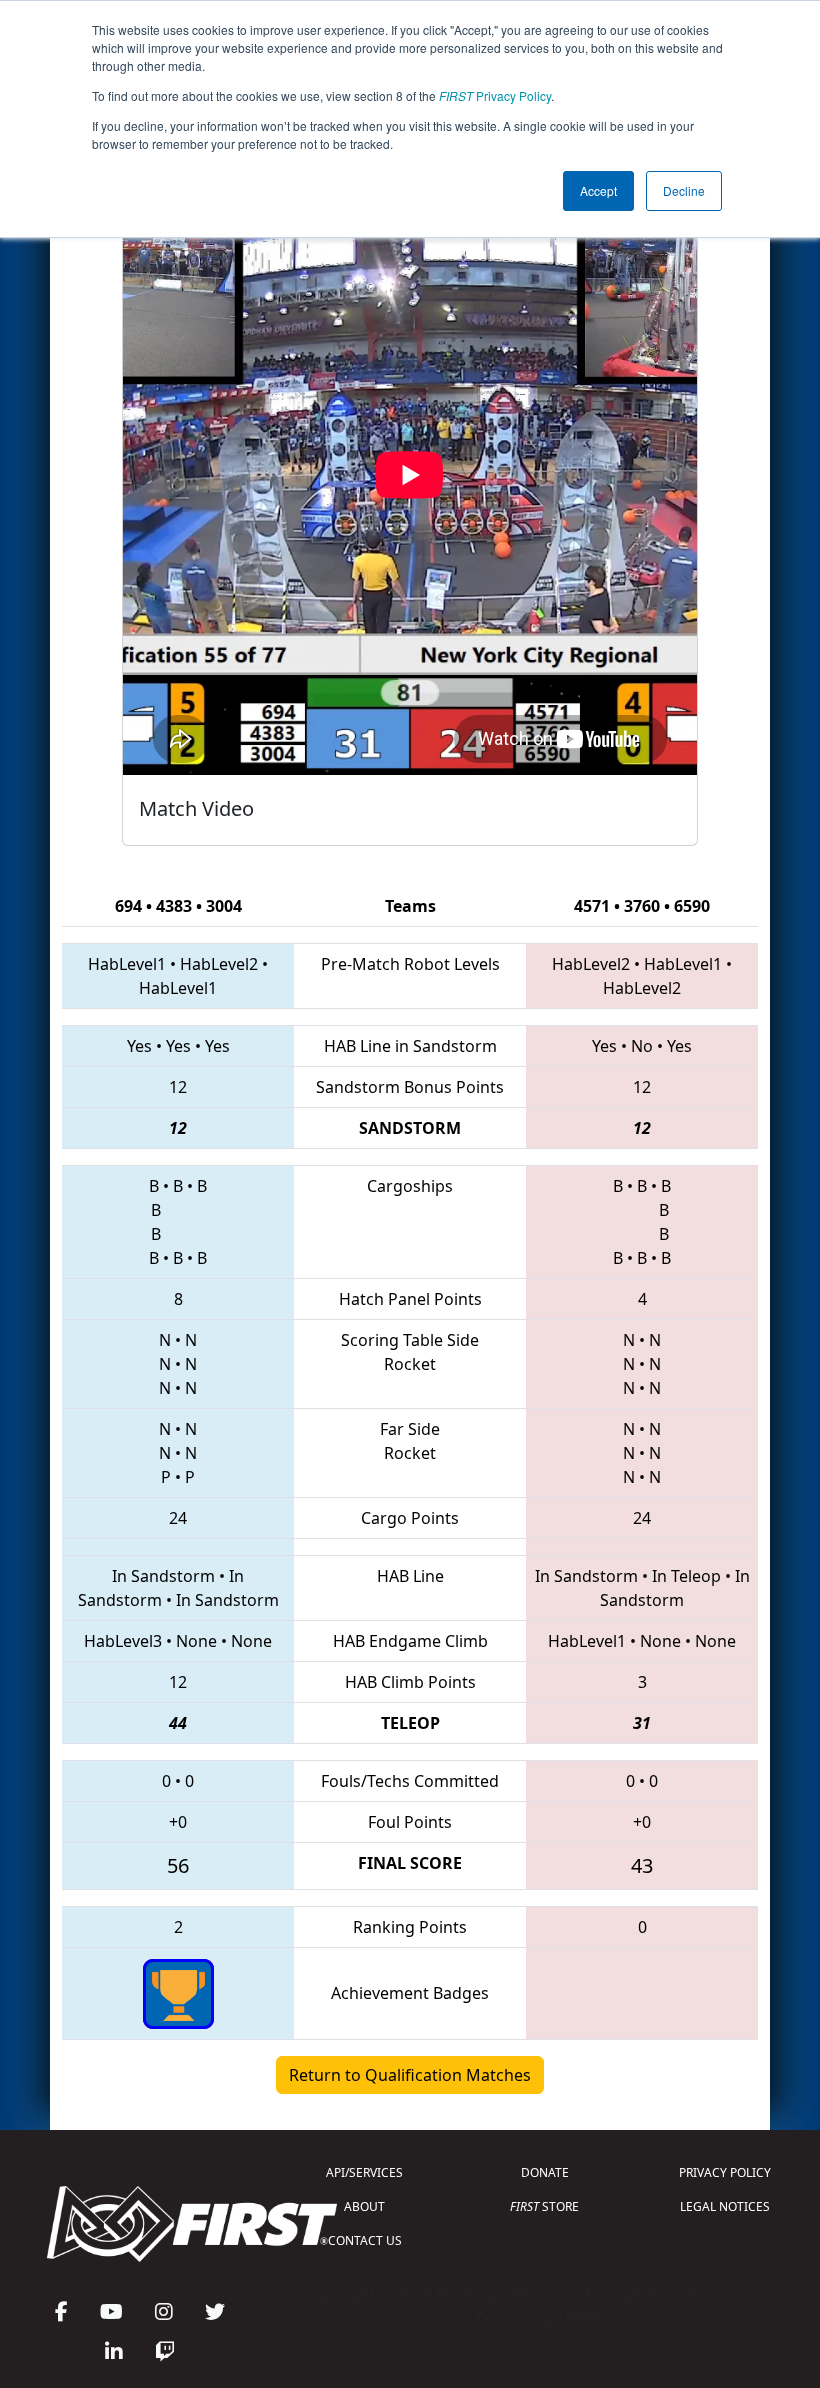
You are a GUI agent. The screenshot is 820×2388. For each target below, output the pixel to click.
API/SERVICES (364, 2172)
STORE (544, 2206)
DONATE (545, 2172)
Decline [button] (684, 190)
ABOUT (364, 2206)
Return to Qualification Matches (410, 2075)
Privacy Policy (495, 95)
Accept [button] (598, 190)
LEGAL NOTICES (725, 2206)
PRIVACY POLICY (725, 2172)
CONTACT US (365, 2240)
